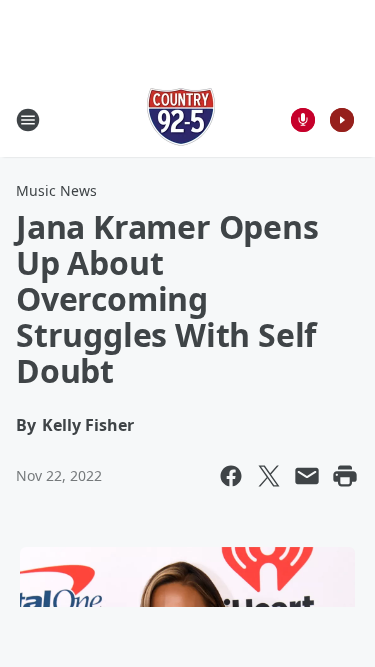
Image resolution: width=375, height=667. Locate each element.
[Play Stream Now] (342, 120)
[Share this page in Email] (307, 476)
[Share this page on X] (269, 476)
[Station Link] (181, 119)
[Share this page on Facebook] (231, 476)
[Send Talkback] (303, 120)
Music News (56, 190)
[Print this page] (345, 476)
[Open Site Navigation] (28, 120)
